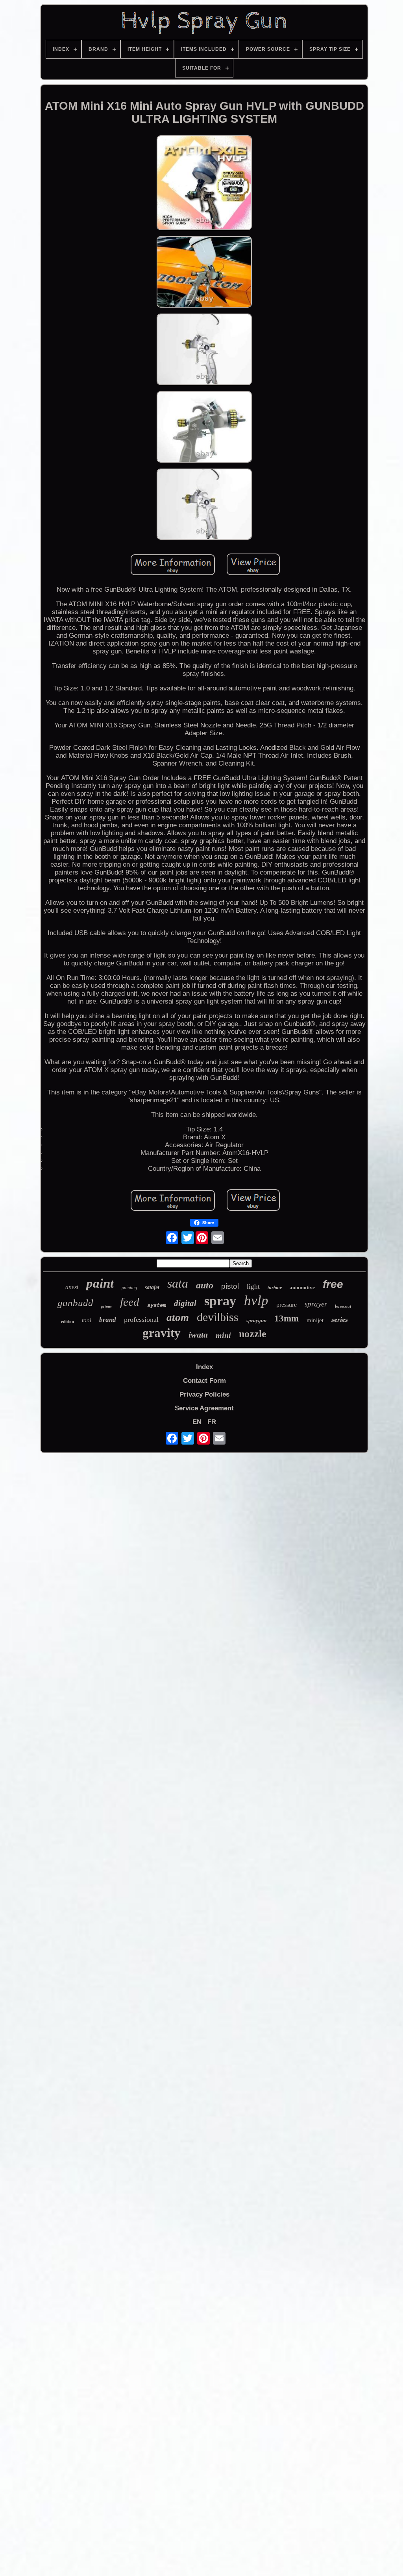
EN (197, 1422)
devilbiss (218, 1317)
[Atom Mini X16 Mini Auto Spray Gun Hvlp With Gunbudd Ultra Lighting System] (204, 184)
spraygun (256, 1320)
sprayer (316, 1304)
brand (108, 1320)
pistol (230, 1286)
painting (129, 1288)
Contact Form (204, 1381)
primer (107, 1306)
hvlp (256, 1300)
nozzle (253, 1334)
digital (185, 1303)
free (333, 1284)
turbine (275, 1288)
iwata (198, 1335)
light (253, 1287)
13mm (287, 1318)
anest (72, 1287)
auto (205, 1285)
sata (178, 1283)
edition (67, 1321)
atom (178, 1318)
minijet (315, 1320)
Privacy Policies (204, 1394)
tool (87, 1320)
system (157, 1305)
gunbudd (75, 1303)
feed (130, 1302)
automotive (302, 1287)
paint (100, 1283)
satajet (152, 1287)
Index (204, 1367)
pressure (287, 1305)
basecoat (343, 1306)
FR (212, 1422)
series (340, 1319)
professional (141, 1319)
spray (220, 1301)
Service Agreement (204, 1408)
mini (223, 1335)
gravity (162, 1333)
